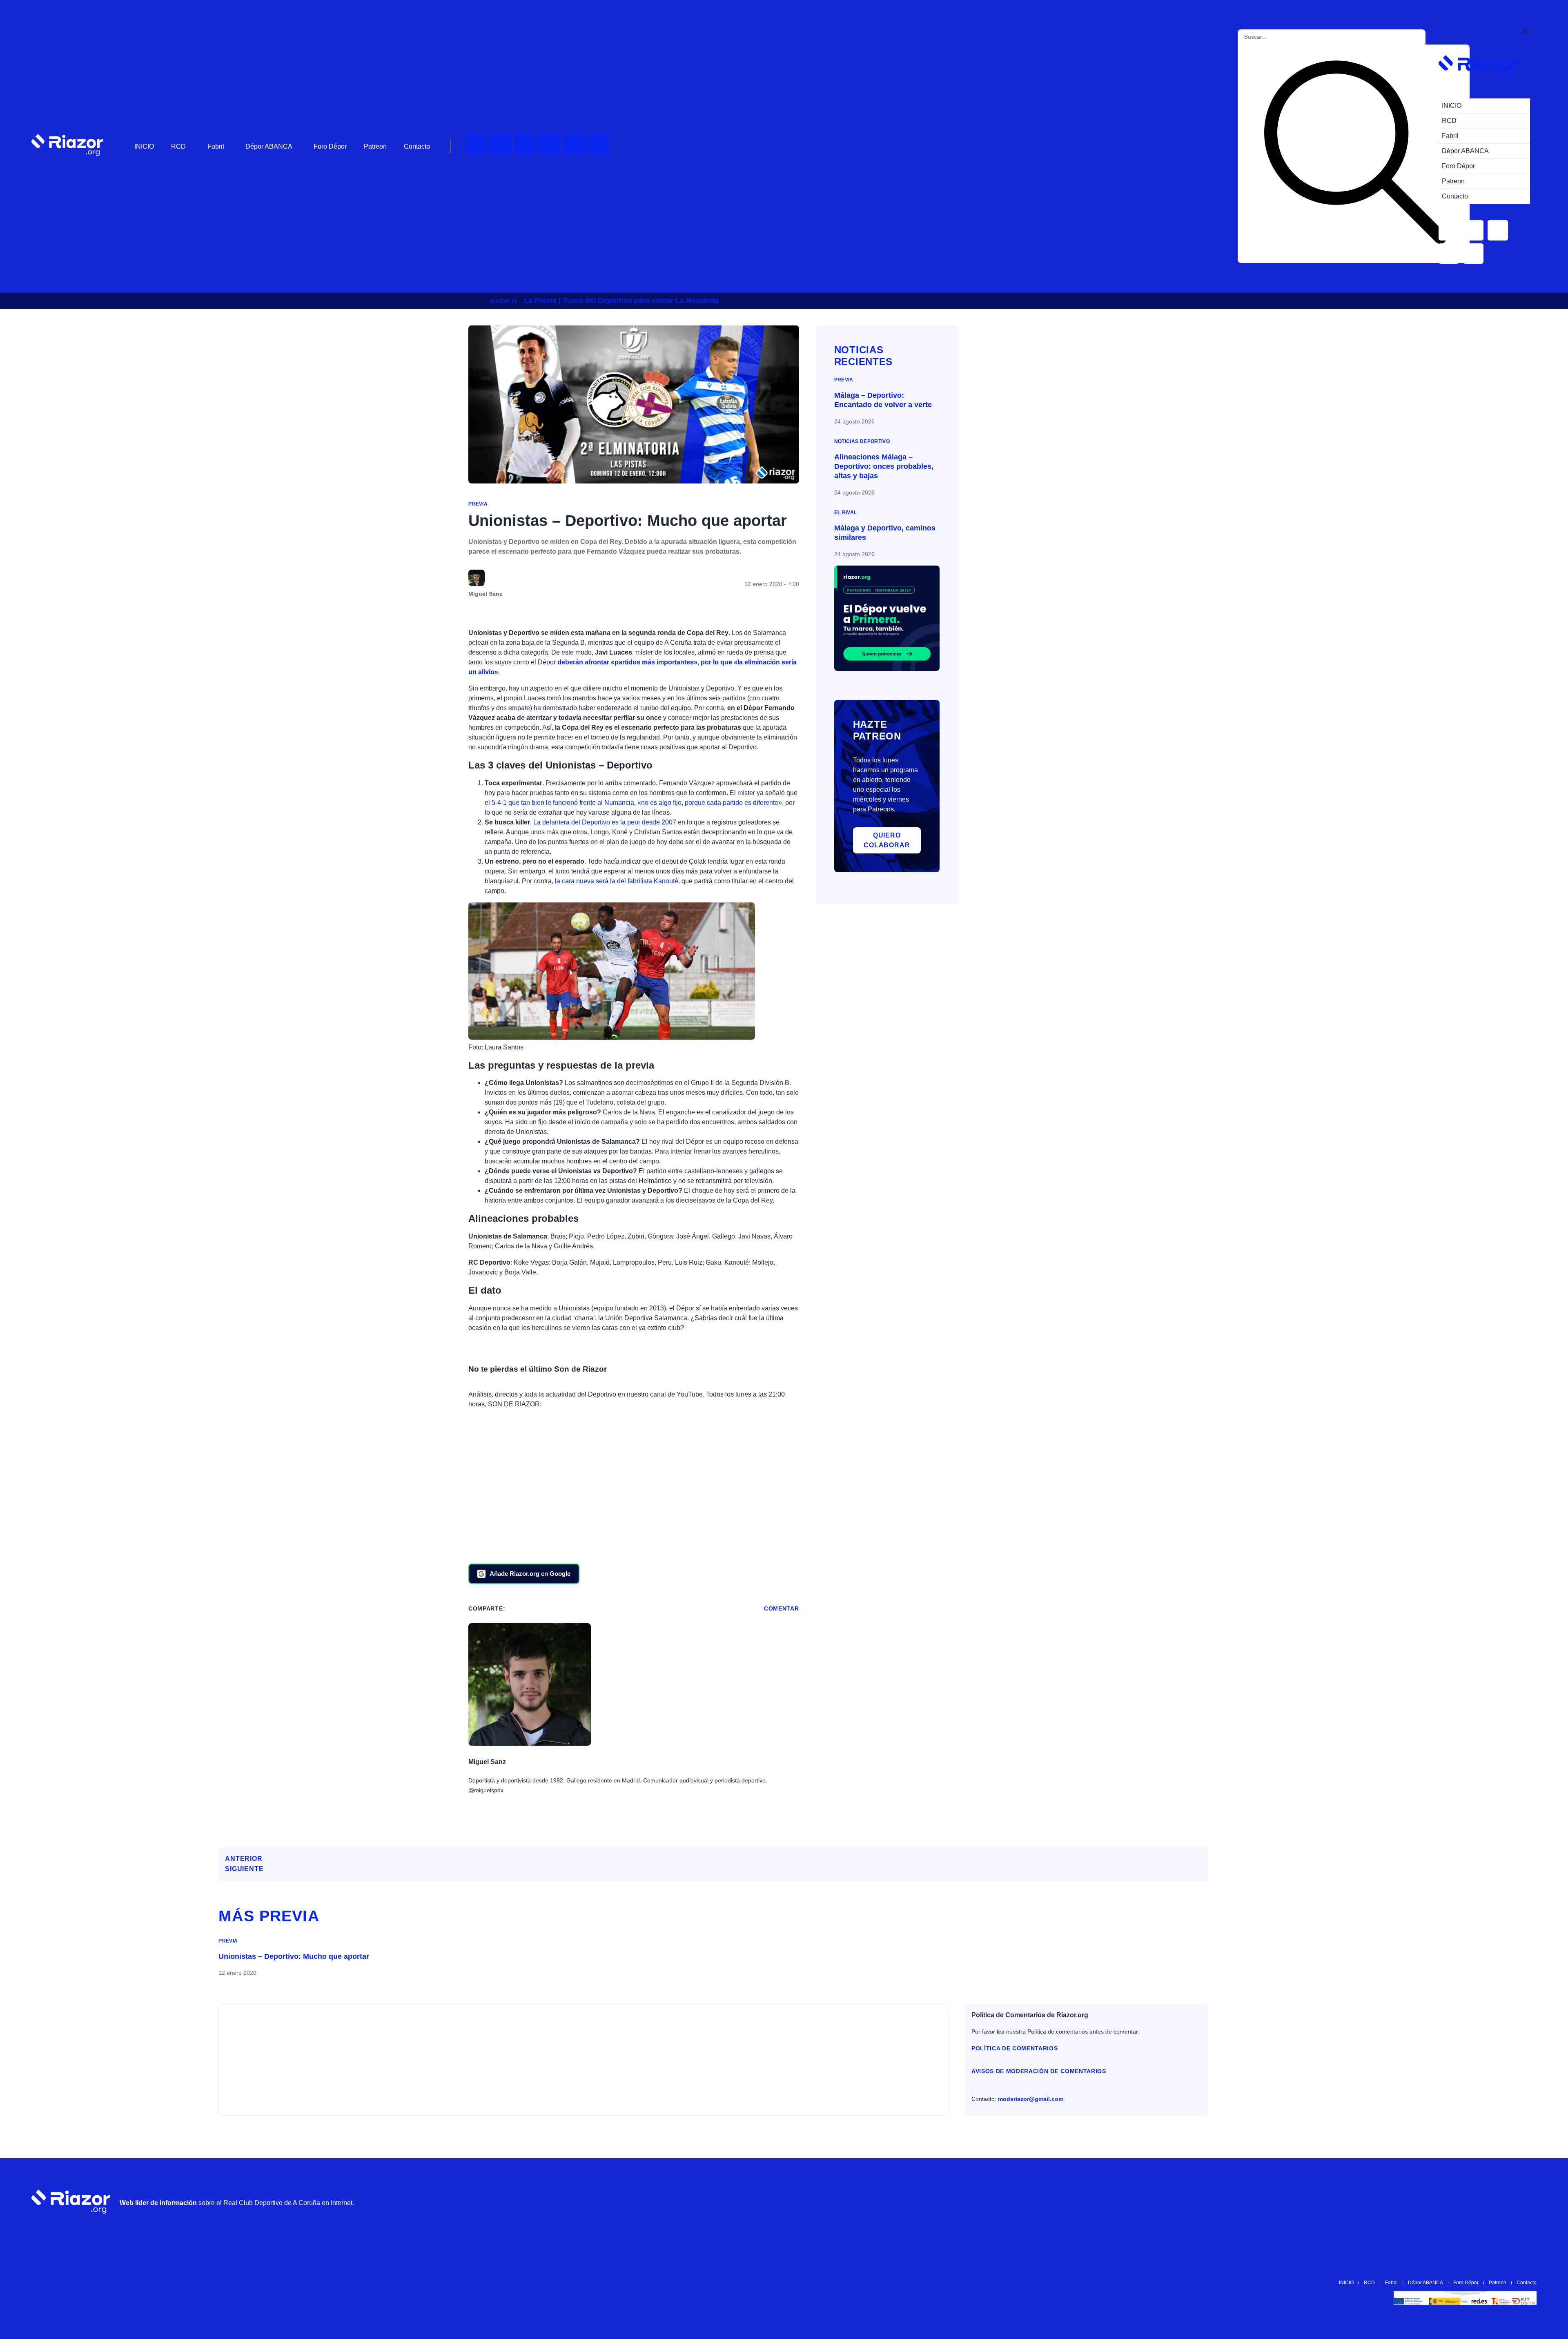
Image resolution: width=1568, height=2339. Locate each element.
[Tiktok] (574, 145)
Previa (478, 504)
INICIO (144, 146)
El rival (846, 512)
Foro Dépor (330, 146)
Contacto (417, 146)
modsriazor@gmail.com (1031, 2099)
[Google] (1526, 2201)
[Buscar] (1355, 154)
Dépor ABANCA (269, 146)
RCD (178, 146)
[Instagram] (525, 145)
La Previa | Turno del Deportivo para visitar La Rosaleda (621, 301)
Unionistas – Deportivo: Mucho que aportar (294, 1956)
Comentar (782, 1608)
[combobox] (1281, 37)
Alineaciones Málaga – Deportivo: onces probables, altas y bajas (884, 467)
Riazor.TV (504, 301)
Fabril (216, 146)
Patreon (375, 146)
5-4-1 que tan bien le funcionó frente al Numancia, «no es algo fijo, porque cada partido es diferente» (636, 803)
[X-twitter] (550, 145)
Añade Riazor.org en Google (530, 1574)
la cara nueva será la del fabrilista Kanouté (617, 881)
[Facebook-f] (599, 145)
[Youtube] (476, 145)
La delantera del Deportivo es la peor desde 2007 (605, 822)
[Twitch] (501, 145)
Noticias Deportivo (862, 441)
